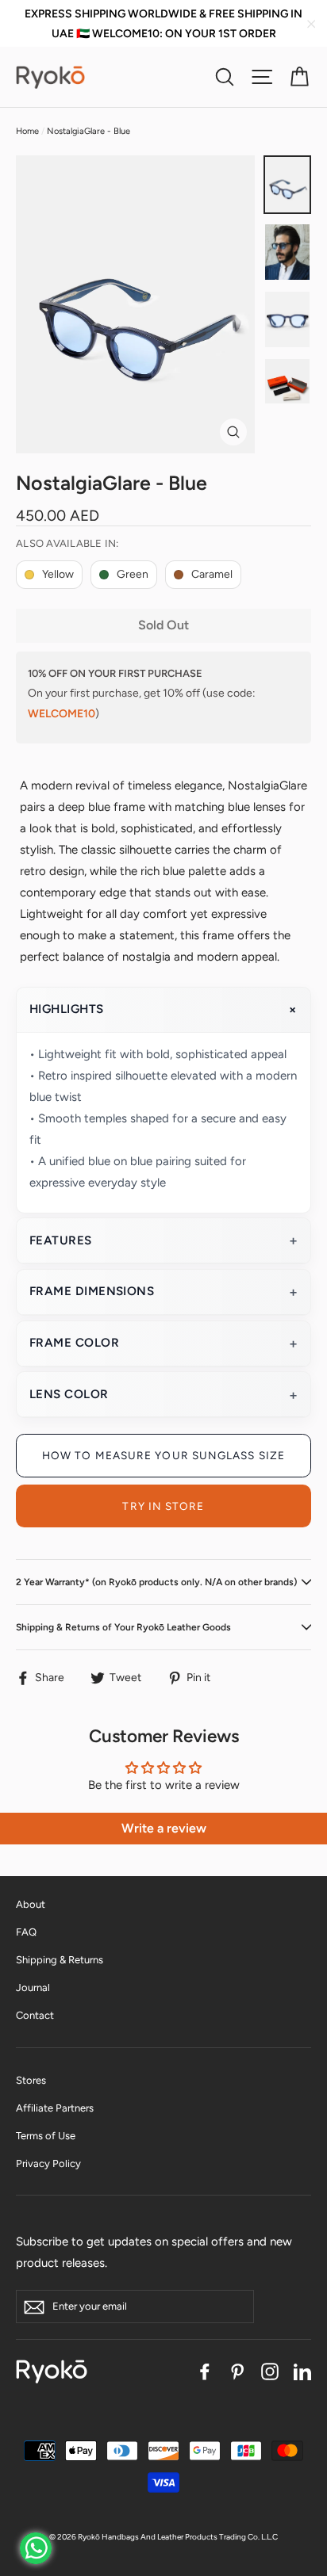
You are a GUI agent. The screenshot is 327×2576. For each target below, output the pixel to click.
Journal (33, 1987)
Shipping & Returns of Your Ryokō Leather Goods (123, 1627)
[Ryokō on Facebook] (205, 2371)
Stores (31, 2080)
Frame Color (74, 1343)
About (31, 1904)
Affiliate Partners (55, 2108)
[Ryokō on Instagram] (270, 2371)
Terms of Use (46, 2136)
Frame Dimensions (92, 1291)
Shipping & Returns (60, 1960)
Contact (35, 2015)
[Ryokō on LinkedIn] (302, 2371)
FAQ (26, 1932)
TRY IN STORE (163, 1506)
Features (61, 1240)
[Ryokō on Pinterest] (237, 2371)
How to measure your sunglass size (163, 1455)
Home (27, 131)
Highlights (67, 1009)
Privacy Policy (48, 2163)
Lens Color (69, 1394)
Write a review (164, 1828)
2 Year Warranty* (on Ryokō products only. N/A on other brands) (156, 1582)
